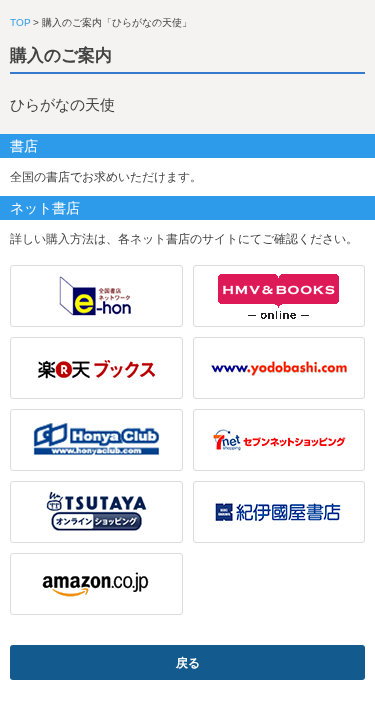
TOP (20, 22)
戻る (188, 663)
